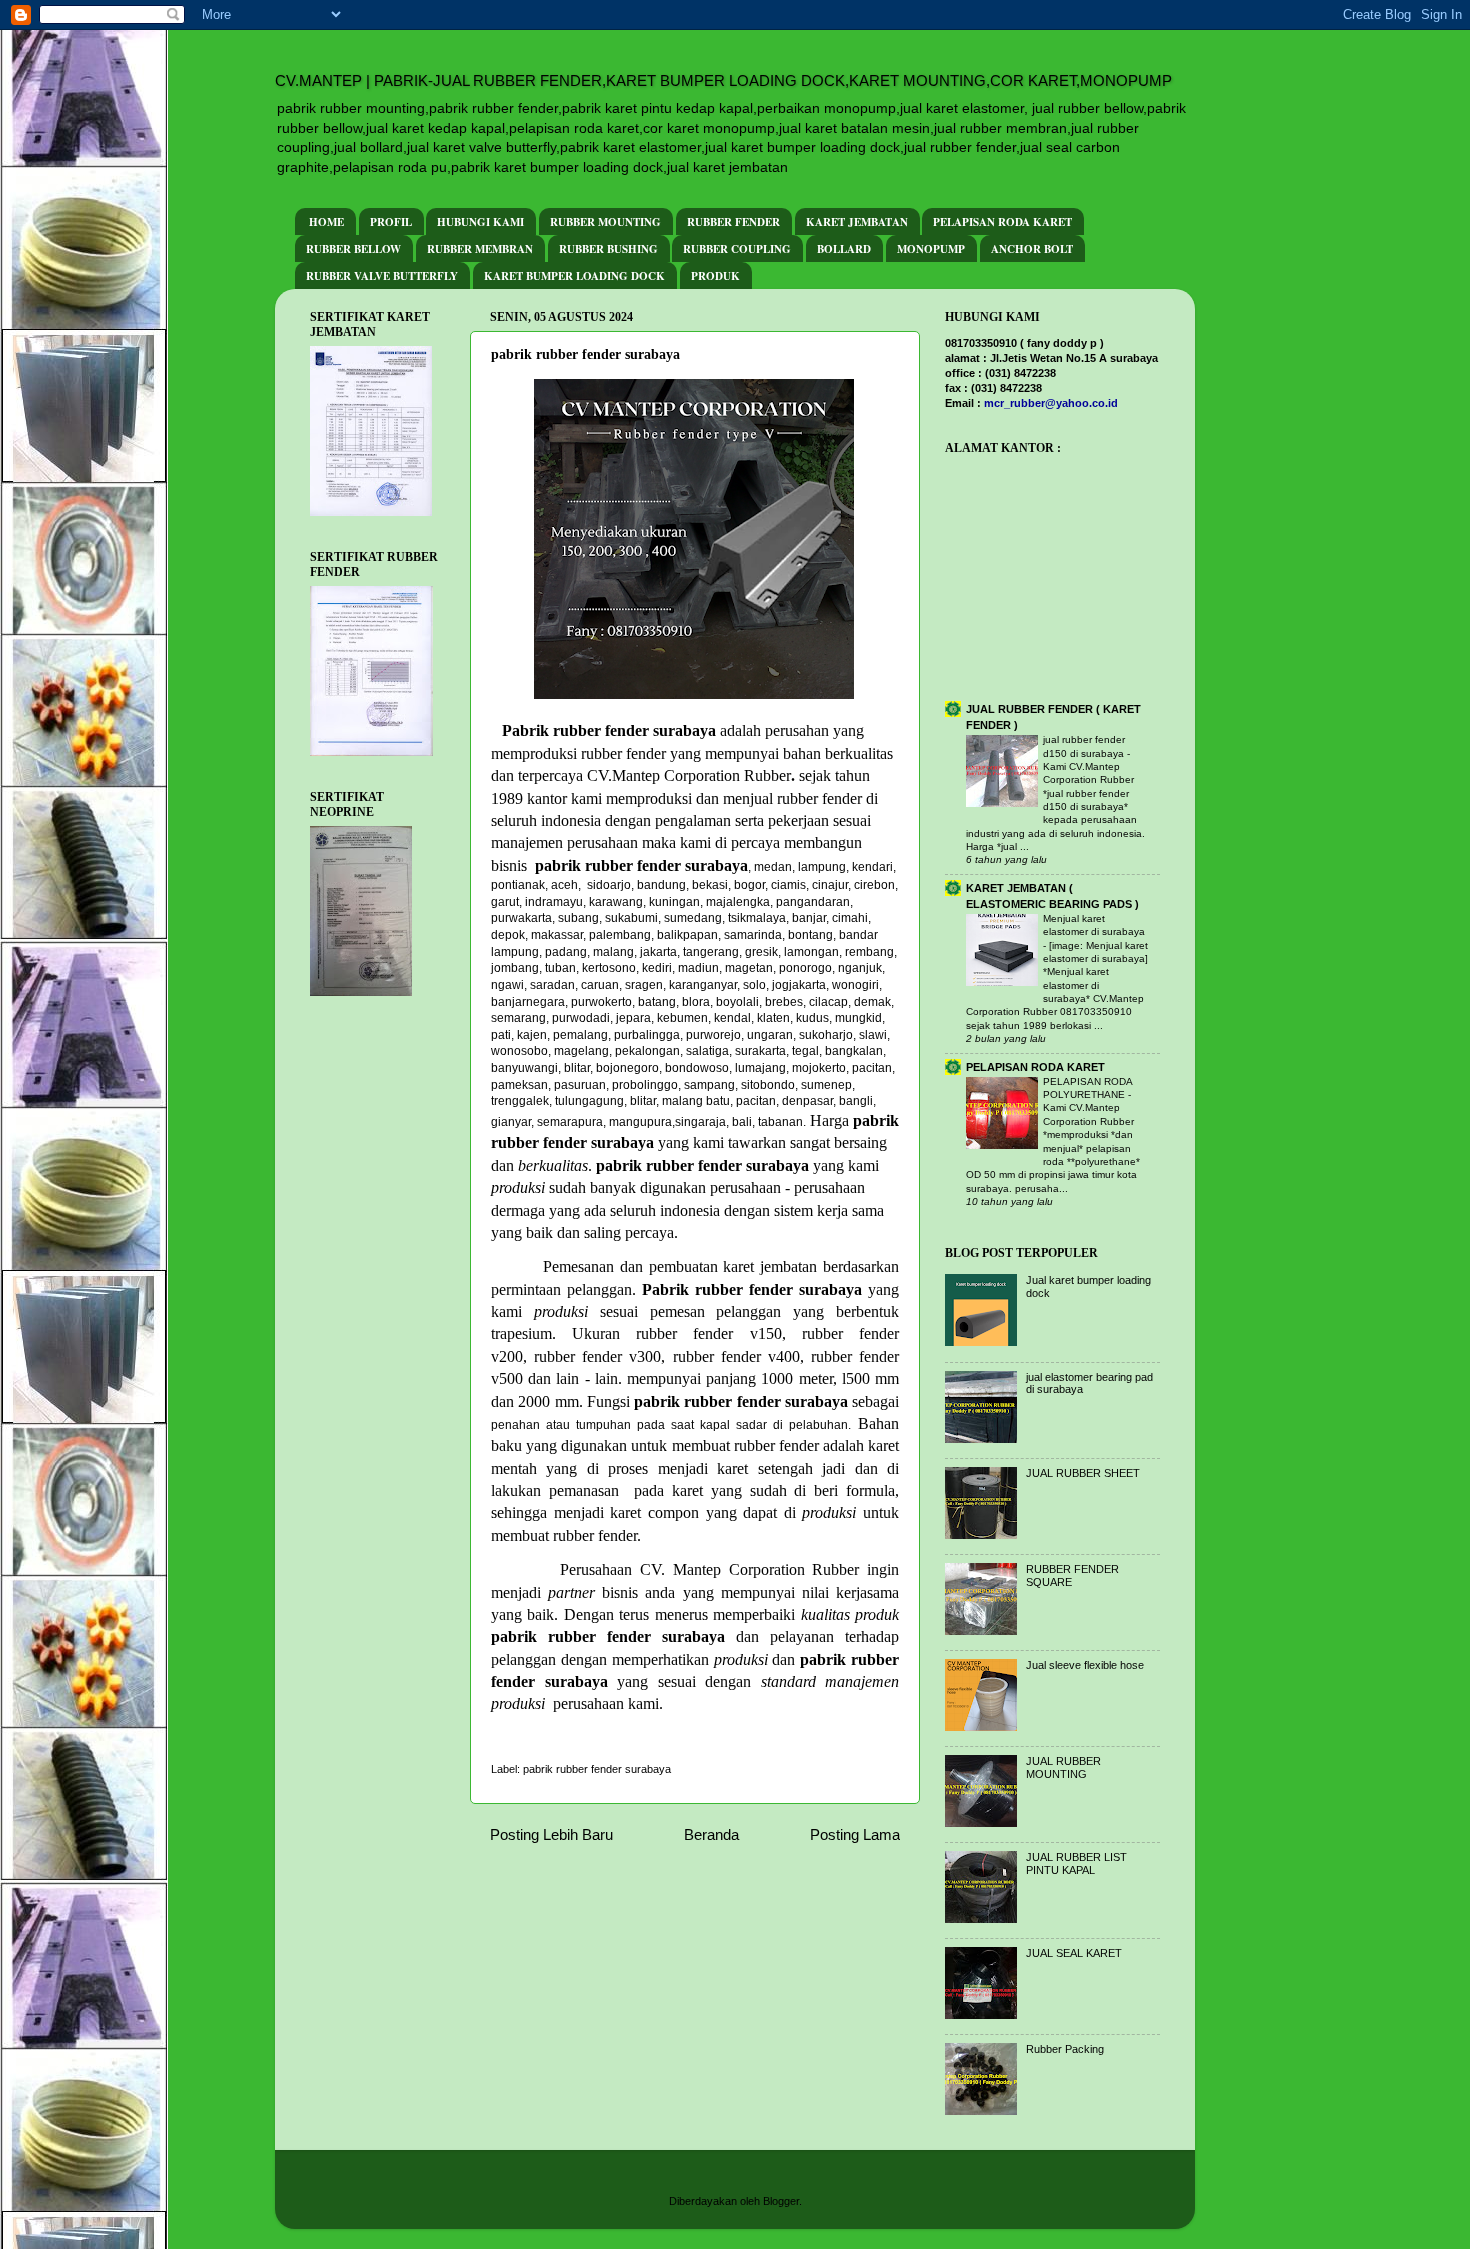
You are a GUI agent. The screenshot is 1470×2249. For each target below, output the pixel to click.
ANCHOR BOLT (1032, 249)
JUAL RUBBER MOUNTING (1063, 1767)
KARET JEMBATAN (857, 222)
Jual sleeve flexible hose (1085, 1665)
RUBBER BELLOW (353, 249)
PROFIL (391, 222)
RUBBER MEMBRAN (480, 249)
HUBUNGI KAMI (480, 222)
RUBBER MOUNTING (605, 222)
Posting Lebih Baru (551, 1834)
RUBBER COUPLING (737, 249)
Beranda (711, 1834)
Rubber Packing (1065, 2049)
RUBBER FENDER (733, 222)
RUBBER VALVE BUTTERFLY (382, 276)
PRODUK (715, 276)
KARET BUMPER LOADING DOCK (574, 276)
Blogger (781, 2201)
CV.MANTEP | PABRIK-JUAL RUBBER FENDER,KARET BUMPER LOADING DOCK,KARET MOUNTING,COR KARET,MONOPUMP (723, 80)
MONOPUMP (931, 249)
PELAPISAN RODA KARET (1002, 222)
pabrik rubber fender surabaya (597, 1769)
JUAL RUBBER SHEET (1083, 1473)
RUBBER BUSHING (608, 249)
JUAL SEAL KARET (1074, 1953)
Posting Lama (855, 1834)
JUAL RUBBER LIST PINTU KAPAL (1076, 1863)
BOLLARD (844, 249)
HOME (326, 222)
